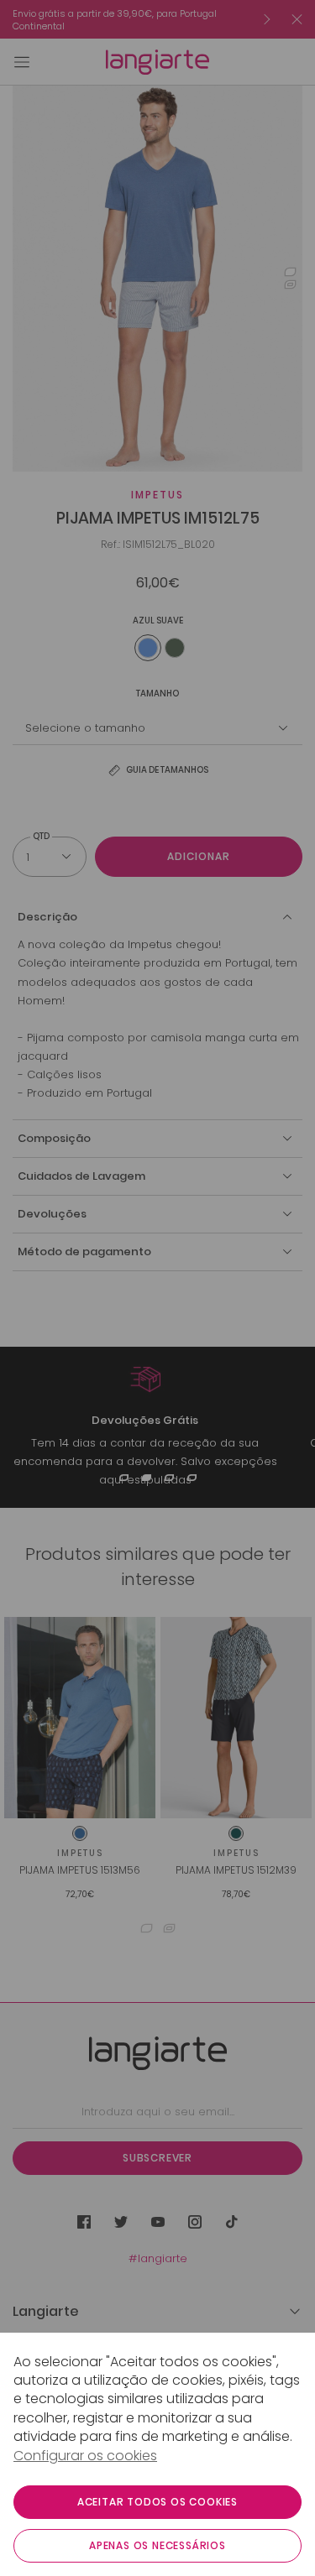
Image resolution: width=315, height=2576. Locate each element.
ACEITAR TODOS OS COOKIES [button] (157, 2502)
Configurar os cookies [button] (85, 2456)
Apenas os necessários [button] (157, 2545)
